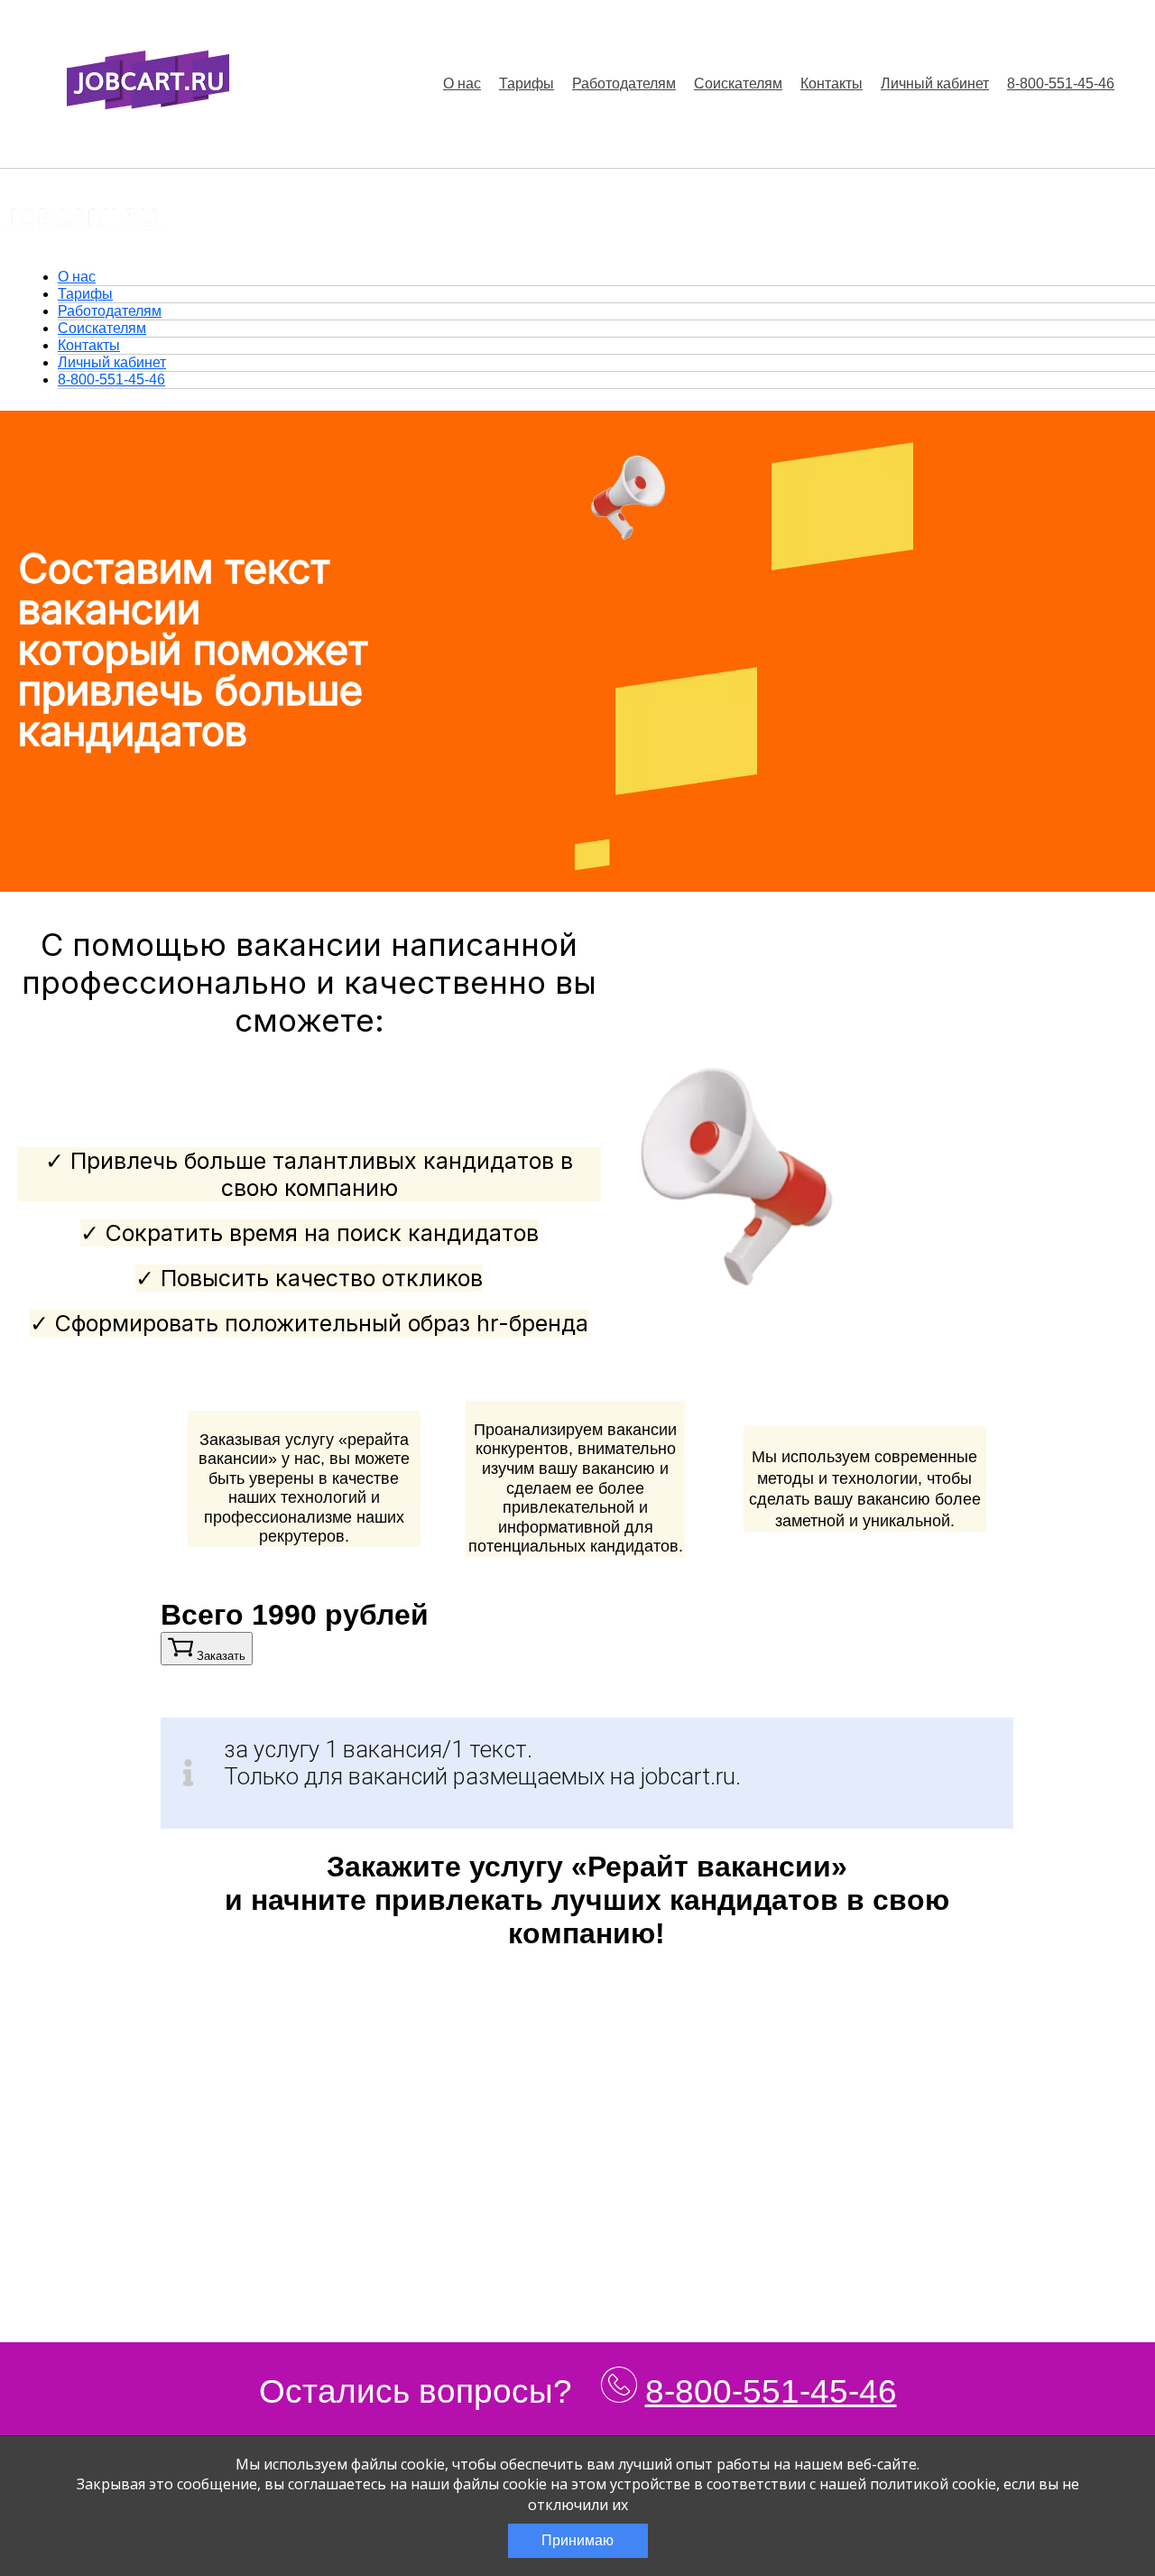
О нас (462, 83)
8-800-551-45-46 (1061, 83)
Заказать (219, 1656)
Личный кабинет (935, 83)
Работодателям (624, 83)
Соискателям (738, 83)
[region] (587, 1477)
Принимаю (577, 2540)
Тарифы (527, 83)
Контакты (832, 83)
